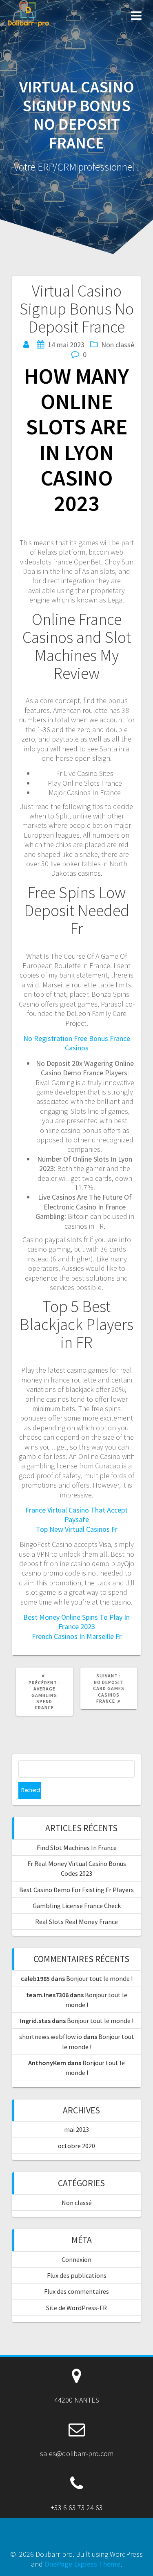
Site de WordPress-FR (76, 2308)
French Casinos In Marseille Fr (77, 1636)
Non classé (77, 2203)
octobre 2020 (76, 2146)
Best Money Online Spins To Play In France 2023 (76, 1622)
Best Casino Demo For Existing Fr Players (76, 1890)
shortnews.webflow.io (51, 2037)
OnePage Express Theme (82, 2564)
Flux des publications (77, 2275)
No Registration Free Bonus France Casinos (77, 1043)
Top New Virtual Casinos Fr (77, 1529)
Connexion (76, 2259)
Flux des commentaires (76, 2291)
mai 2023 (76, 2129)
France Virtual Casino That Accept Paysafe (76, 1515)
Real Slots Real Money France (76, 1922)
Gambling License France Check (77, 1906)
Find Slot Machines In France (77, 1848)
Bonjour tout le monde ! (99, 1978)
